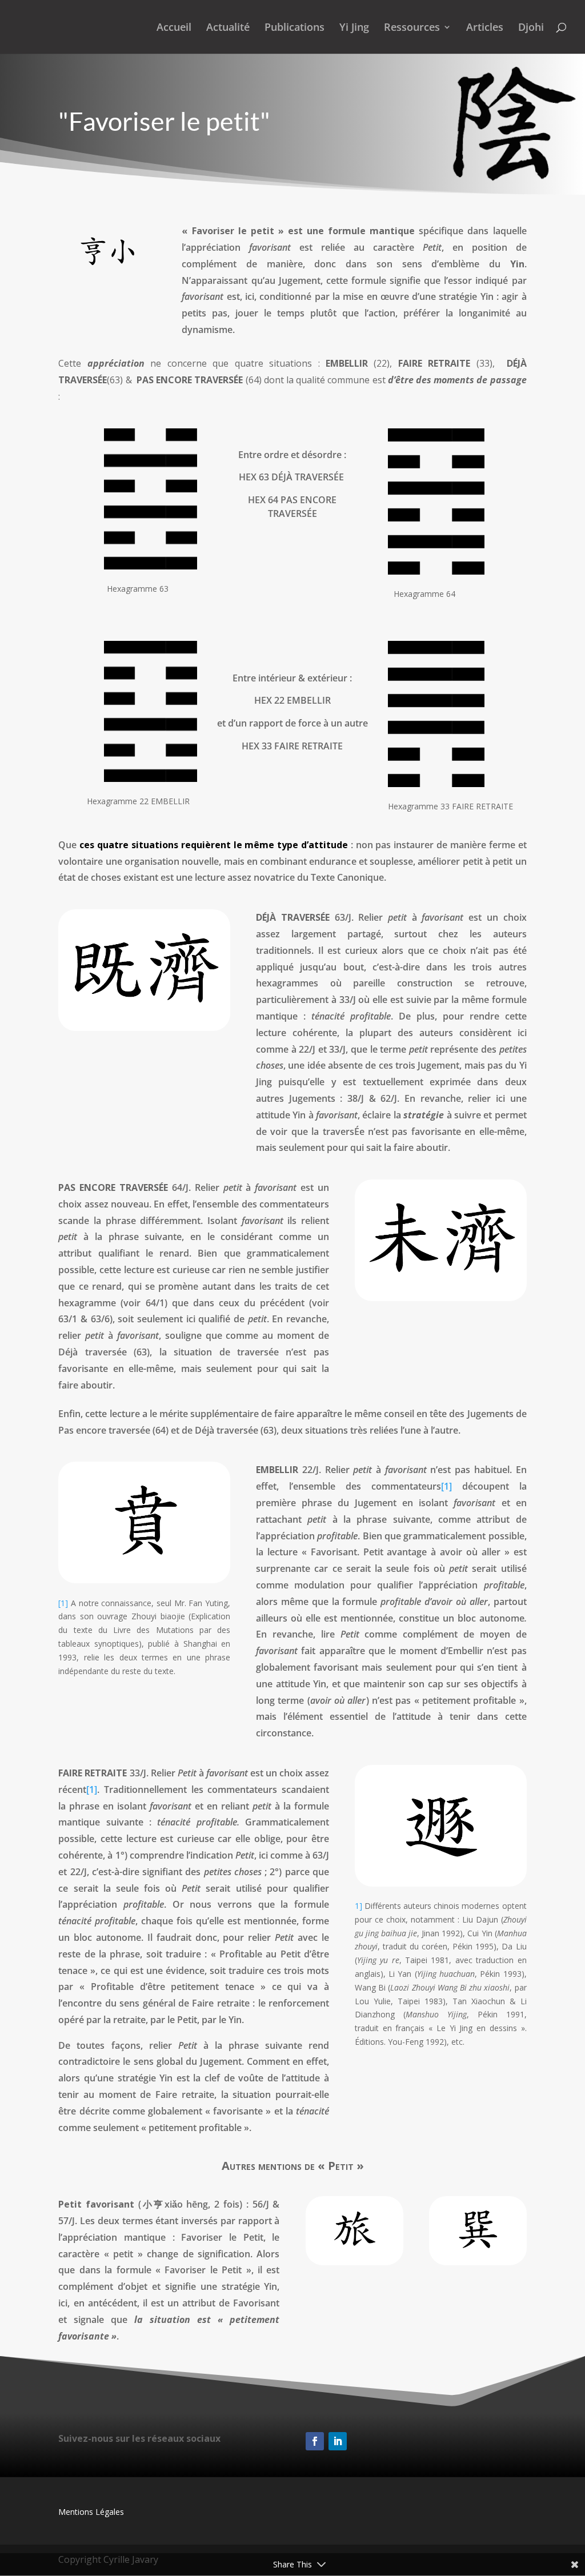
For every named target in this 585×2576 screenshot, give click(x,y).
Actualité (228, 28)
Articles (485, 28)
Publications (294, 28)
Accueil (174, 28)
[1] (63, 1603)
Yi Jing (354, 28)
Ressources (412, 28)
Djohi (531, 28)
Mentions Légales (91, 2512)
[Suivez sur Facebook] (315, 2441)
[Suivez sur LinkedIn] (338, 2441)
